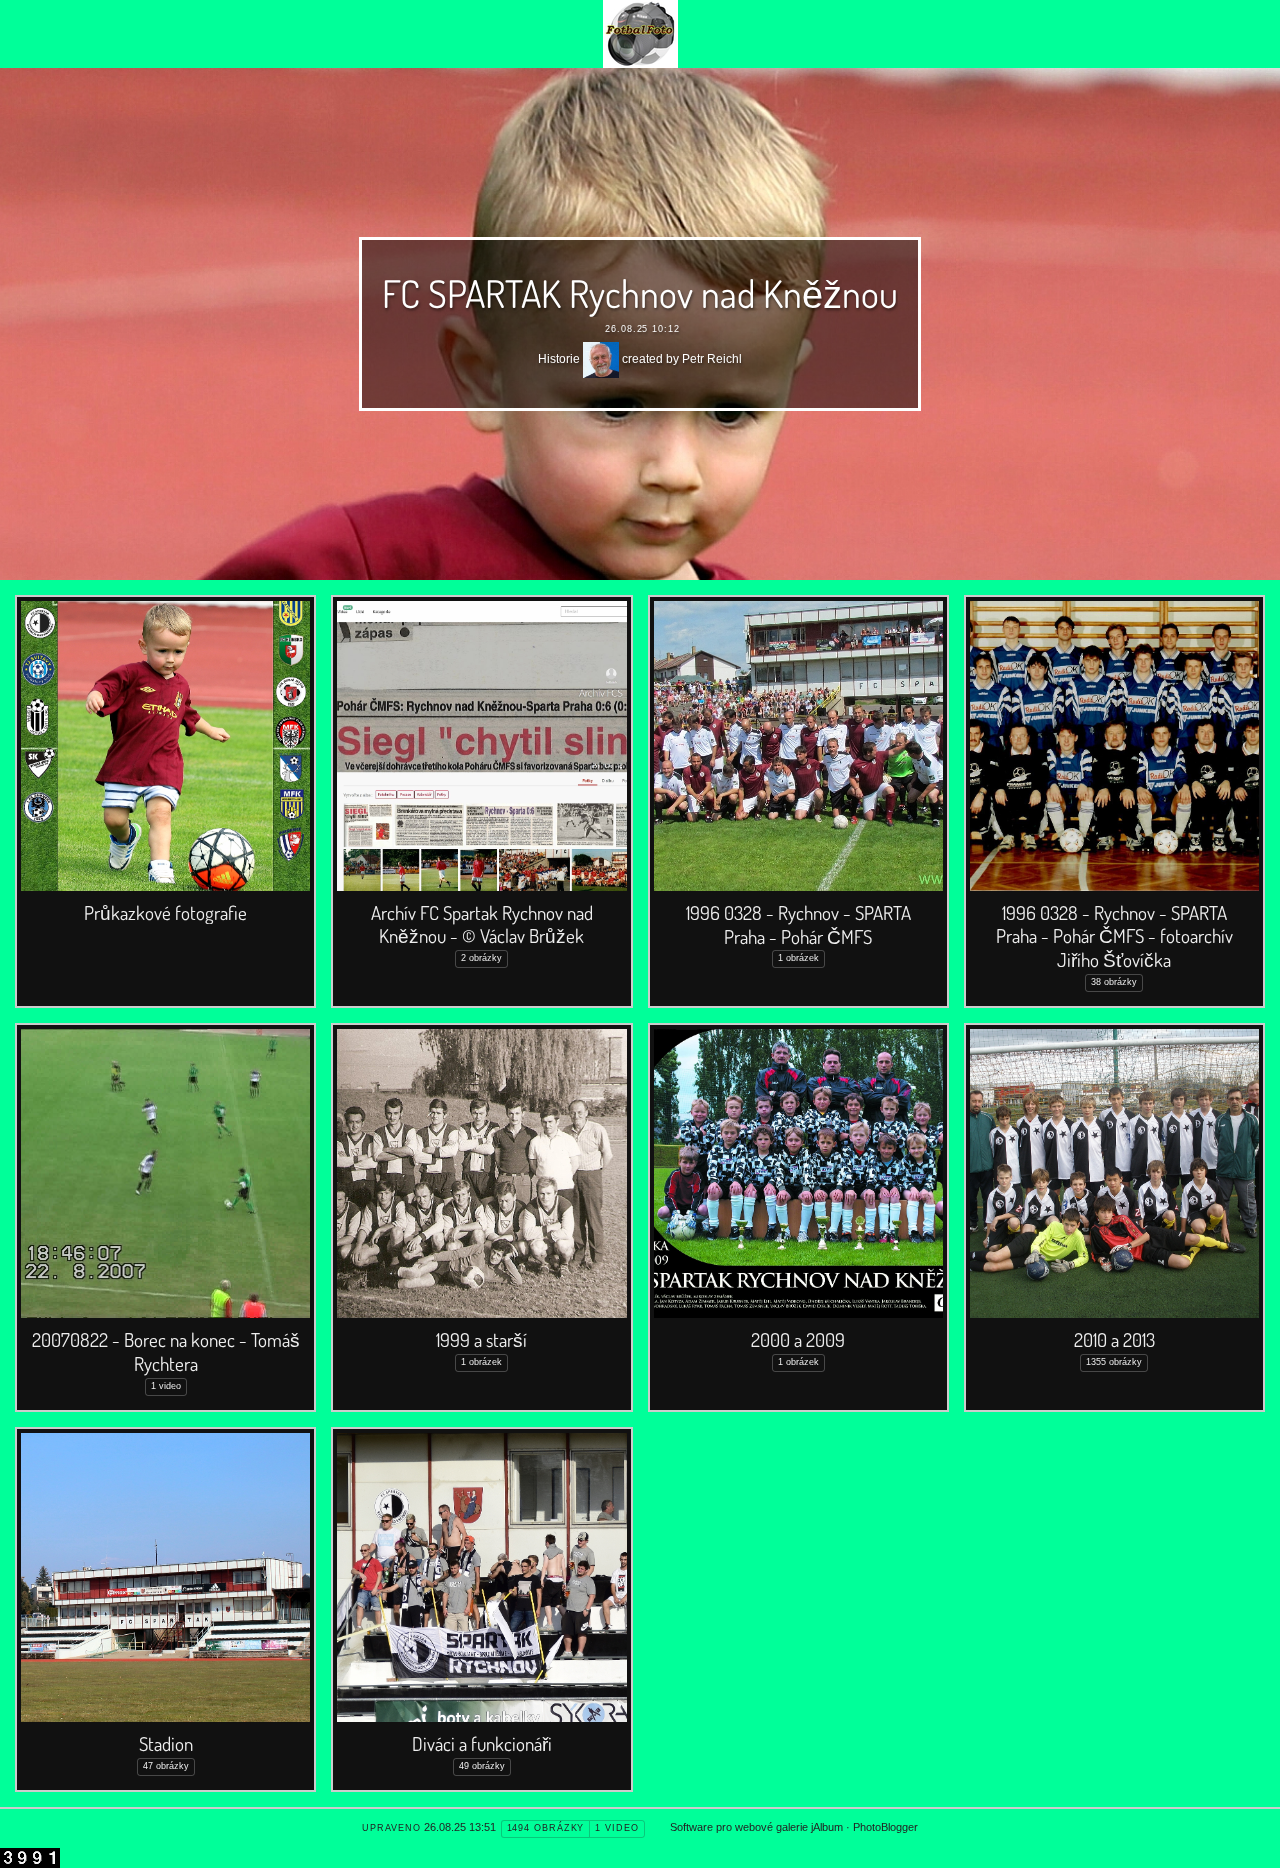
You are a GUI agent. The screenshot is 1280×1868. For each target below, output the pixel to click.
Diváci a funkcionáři (482, 1743)
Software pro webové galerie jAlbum (756, 1827)
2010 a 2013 (1114, 1339)
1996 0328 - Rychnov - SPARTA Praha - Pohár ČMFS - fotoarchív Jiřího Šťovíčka (1114, 936)
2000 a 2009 (798, 1339)
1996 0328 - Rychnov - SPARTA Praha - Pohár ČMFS (798, 924)
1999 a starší (481, 1339)
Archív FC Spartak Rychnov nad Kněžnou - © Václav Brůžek (482, 924)
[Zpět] (640, 34)
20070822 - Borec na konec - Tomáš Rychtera (166, 1351)
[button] (31, 1838)
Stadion (166, 1743)
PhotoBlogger (885, 1827)
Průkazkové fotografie (165, 912)
